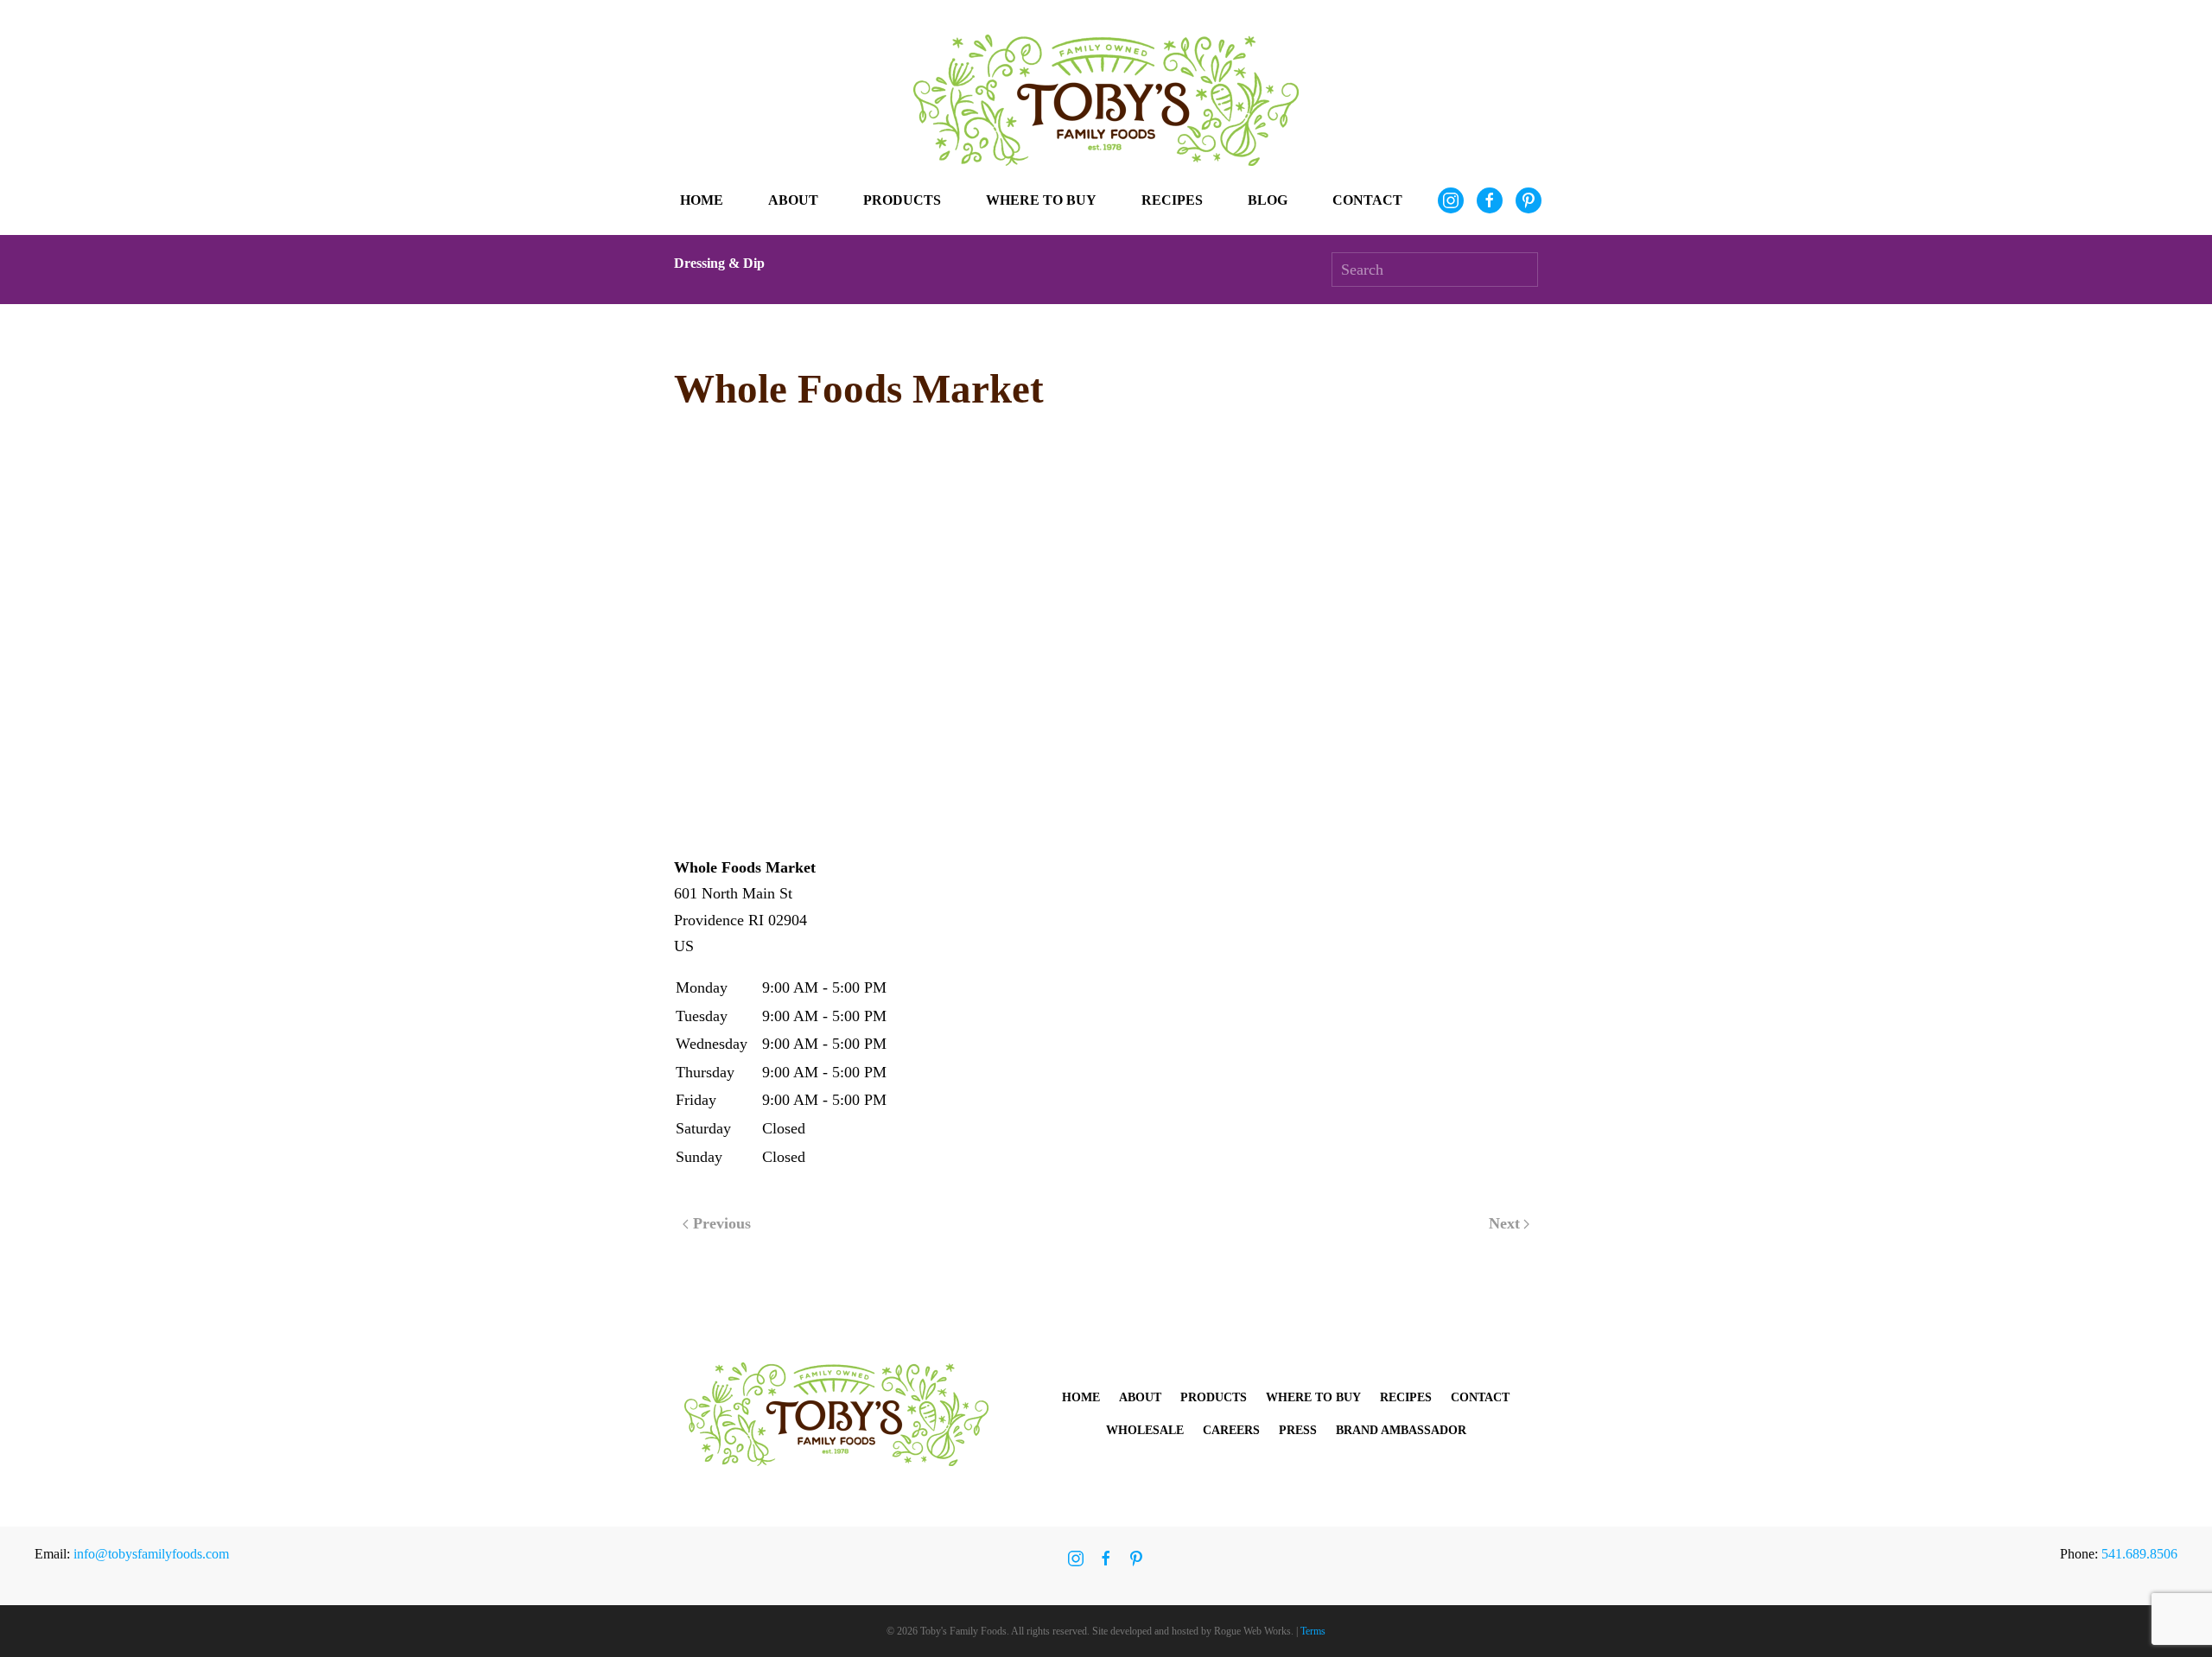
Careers (1231, 1430)
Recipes (1172, 200)
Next (1504, 1223)
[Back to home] (1106, 100)
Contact (1367, 200)
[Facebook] (1490, 200)
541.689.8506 (2139, 1554)
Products (1214, 1397)
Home (702, 200)
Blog (1268, 200)
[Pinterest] (1529, 200)
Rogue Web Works (1252, 1631)
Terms (1313, 1631)
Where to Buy (1041, 200)
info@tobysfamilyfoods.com (151, 1554)
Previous (722, 1223)
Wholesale (1145, 1430)
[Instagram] (1451, 200)
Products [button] (902, 200)
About (1140, 1397)
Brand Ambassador (1401, 1430)
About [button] (793, 200)
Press (1298, 1430)
